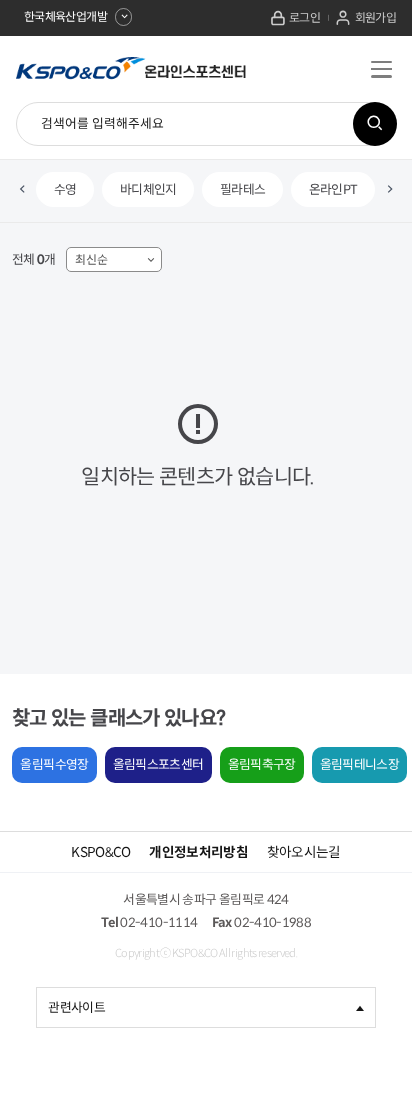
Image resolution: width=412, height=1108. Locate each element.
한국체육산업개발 (65, 16)
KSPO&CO (101, 852)
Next (390, 189)
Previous (21, 189)
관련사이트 (76, 1008)
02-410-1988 (272, 923)
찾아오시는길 (304, 852)
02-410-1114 (158, 923)
